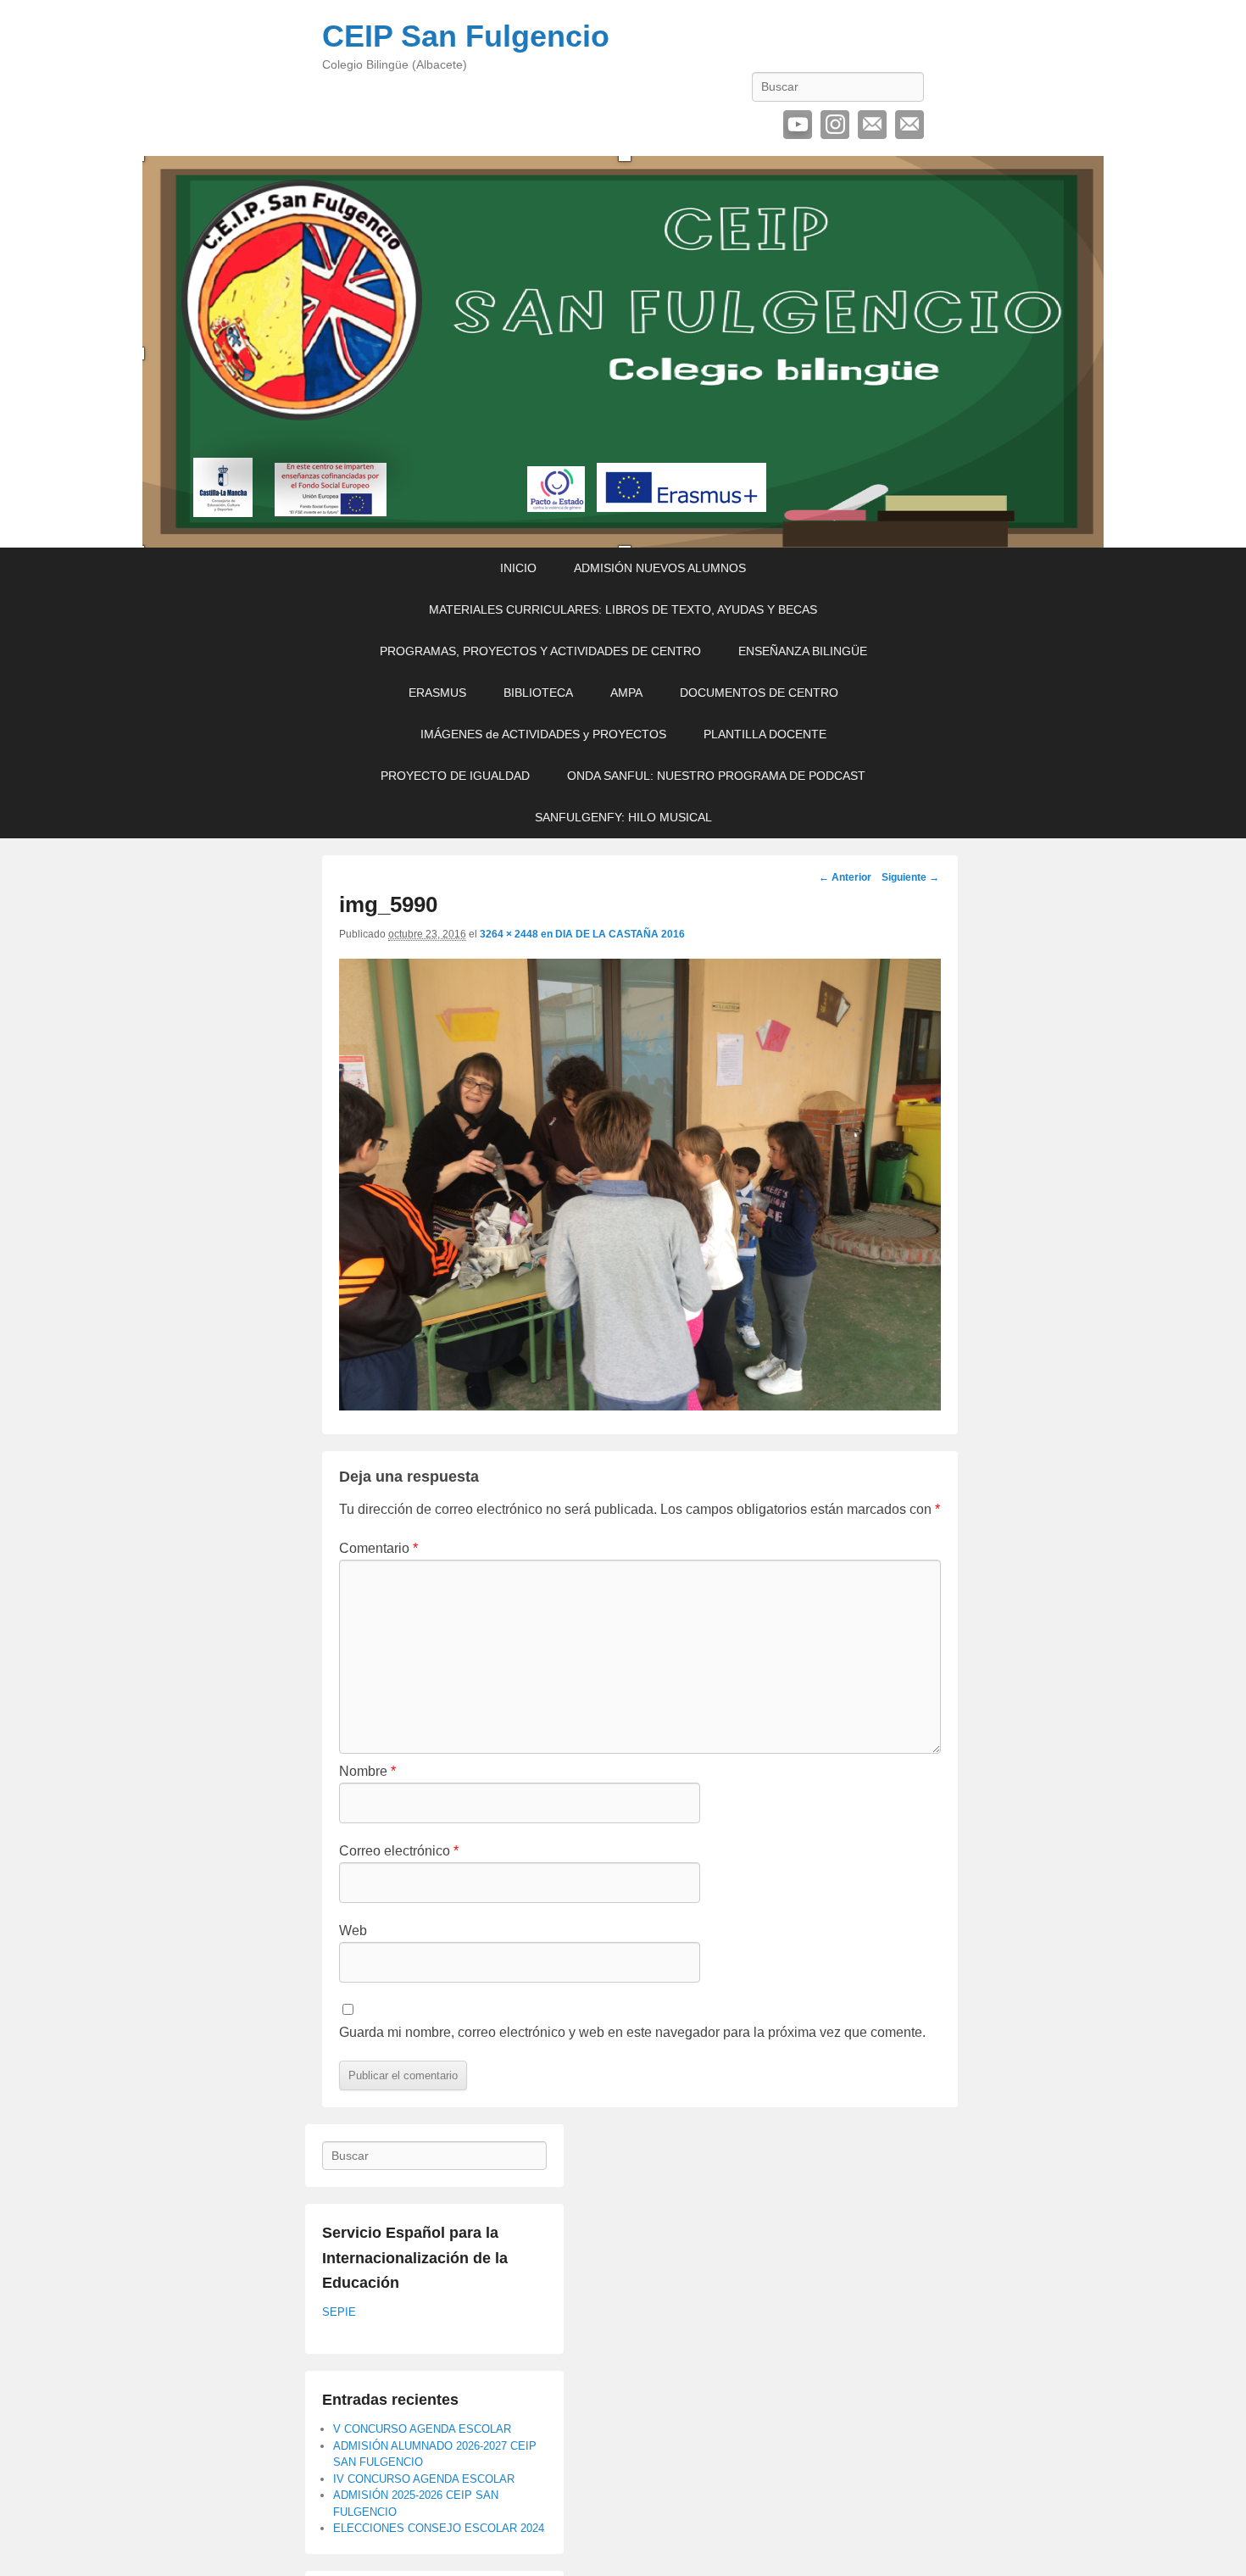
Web (353, 1931)
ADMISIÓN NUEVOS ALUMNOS (660, 568)
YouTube (798, 125)
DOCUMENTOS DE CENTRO (759, 693)
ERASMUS (437, 693)
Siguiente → (910, 877)
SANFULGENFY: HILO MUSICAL (623, 817)
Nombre (367, 1771)
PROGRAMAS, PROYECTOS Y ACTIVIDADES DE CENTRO (540, 651)
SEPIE (339, 2312)
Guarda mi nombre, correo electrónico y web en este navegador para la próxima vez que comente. (632, 2032)
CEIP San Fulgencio (466, 36)
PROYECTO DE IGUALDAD (455, 776)
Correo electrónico (872, 125)
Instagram (835, 125)
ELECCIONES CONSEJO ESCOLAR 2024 (439, 2528)
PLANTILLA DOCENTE (765, 734)
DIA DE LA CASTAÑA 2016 (620, 934)
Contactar (909, 125)
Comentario (378, 1548)
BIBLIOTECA (538, 693)
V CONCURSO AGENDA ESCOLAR (422, 2429)
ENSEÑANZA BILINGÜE (803, 651)
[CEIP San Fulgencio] (623, 352)
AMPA (626, 693)
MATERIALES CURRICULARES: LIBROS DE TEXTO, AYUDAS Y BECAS (623, 609)
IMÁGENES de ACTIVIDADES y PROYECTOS (543, 734)
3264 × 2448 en (517, 934)
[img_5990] (640, 1406)
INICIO (518, 568)
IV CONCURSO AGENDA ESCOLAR (424, 2479)
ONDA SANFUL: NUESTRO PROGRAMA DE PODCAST (716, 776)
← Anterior (845, 877)
